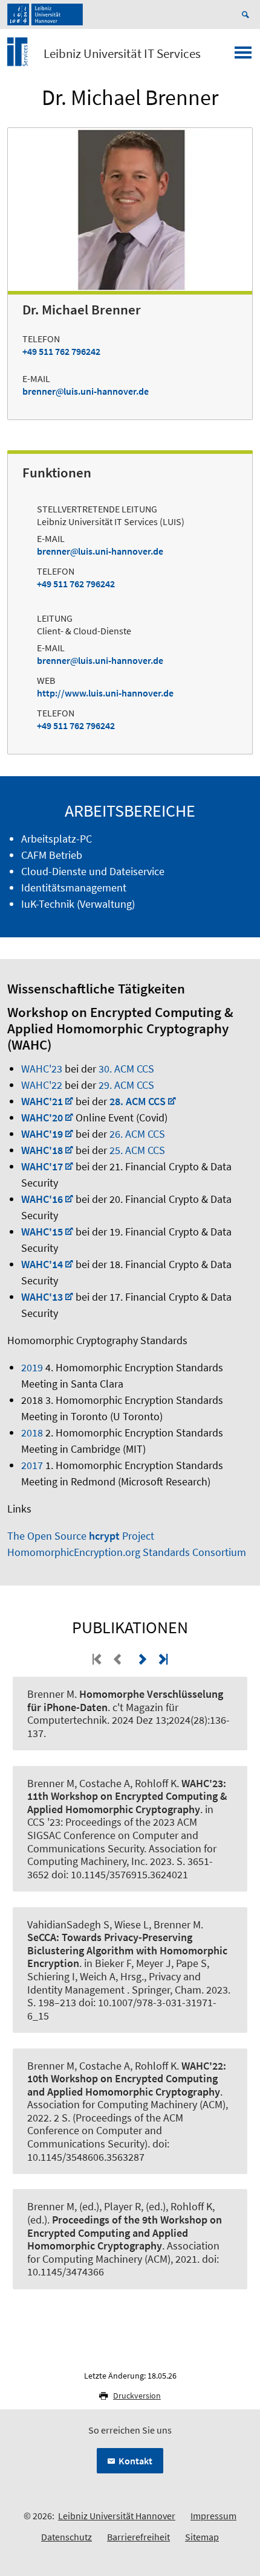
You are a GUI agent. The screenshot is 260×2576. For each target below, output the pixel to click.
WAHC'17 (42, 1166)
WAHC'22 (42, 1085)
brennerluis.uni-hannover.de (86, 391)
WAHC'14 (42, 1264)
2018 (32, 1433)
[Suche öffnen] (247, 14)
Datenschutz (67, 2537)
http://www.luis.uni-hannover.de (105, 693)
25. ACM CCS (137, 1150)
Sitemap (202, 2537)
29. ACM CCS (126, 1085)
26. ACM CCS (137, 1134)
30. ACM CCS (126, 1069)
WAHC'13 (42, 1297)
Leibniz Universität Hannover (117, 2516)
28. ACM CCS (138, 1101)
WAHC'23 (42, 1069)
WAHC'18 (42, 1150)
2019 (32, 1367)
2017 (32, 1465)
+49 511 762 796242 (61, 351)
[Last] (162, 1659)
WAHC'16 (42, 1199)
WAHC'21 (42, 1101)
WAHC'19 (42, 1134)
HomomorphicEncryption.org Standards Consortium (127, 1552)
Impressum (213, 2516)
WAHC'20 (42, 1117)
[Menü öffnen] (243, 56)
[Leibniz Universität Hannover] (45, 14)
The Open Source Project (81, 1536)
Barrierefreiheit (138, 2537)
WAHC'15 (42, 1232)
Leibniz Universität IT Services (122, 54)
